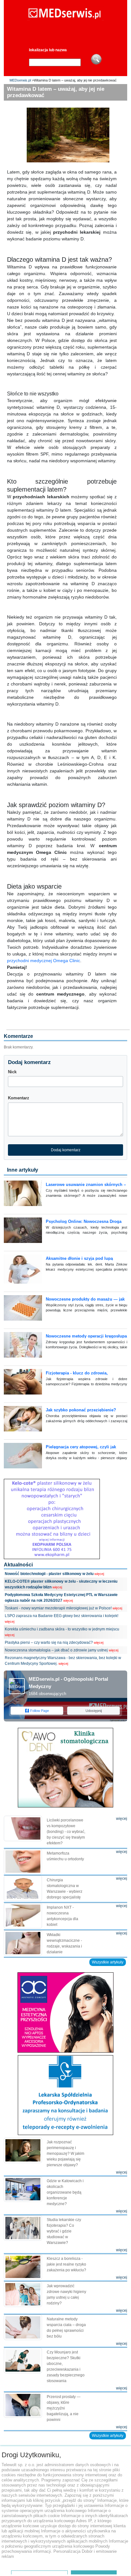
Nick (12, 1072)
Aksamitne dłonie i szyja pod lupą (79, 1258)
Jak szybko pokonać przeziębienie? (81, 1410)
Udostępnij (94, 1711)
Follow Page (40, 1711)
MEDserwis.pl (20, 80)
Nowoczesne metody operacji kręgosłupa (86, 1336)
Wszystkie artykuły (108, 1962)
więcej (99, 1574)
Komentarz (19, 1098)
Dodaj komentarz (66, 1150)
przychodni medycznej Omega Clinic (44, 961)
